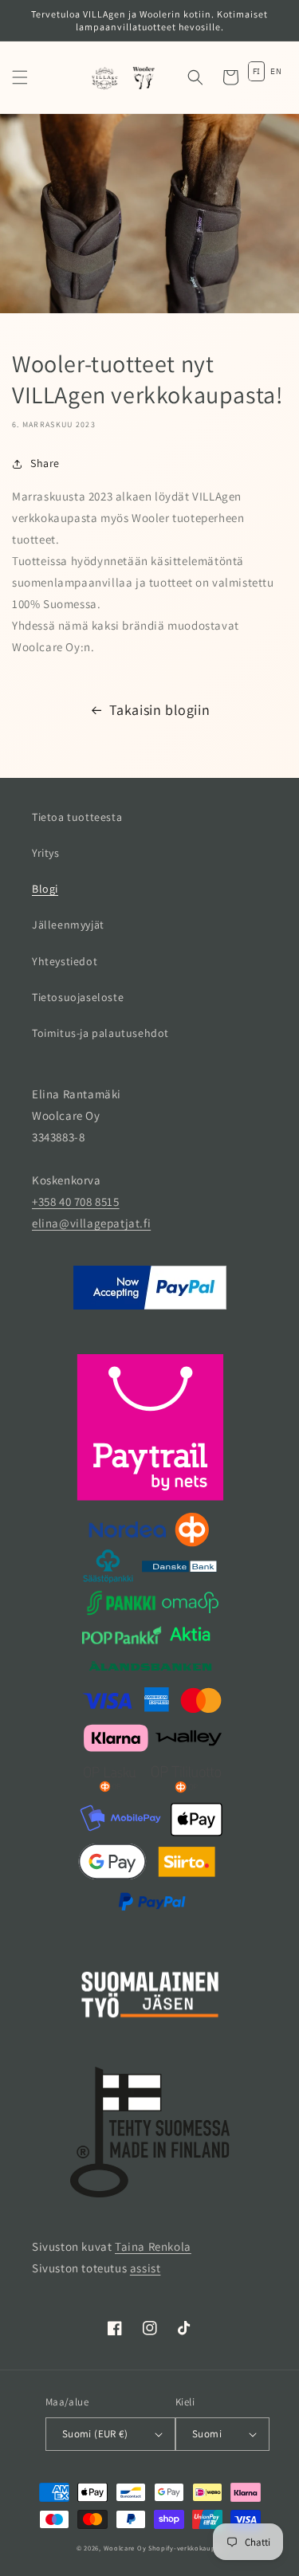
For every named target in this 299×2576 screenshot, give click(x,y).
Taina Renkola (153, 2246)
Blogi (45, 889)
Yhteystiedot (65, 961)
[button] (20, 77)
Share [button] (45, 463)
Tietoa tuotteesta (77, 817)
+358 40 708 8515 (76, 1202)
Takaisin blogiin (160, 710)
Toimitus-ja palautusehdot (100, 1033)
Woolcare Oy (125, 2548)
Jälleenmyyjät (68, 925)
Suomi (207, 2434)
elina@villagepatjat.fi (91, 1223)
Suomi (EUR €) (95, 2434)
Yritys (46, 853)
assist (146, 2268)
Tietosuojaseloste (78, 997)
